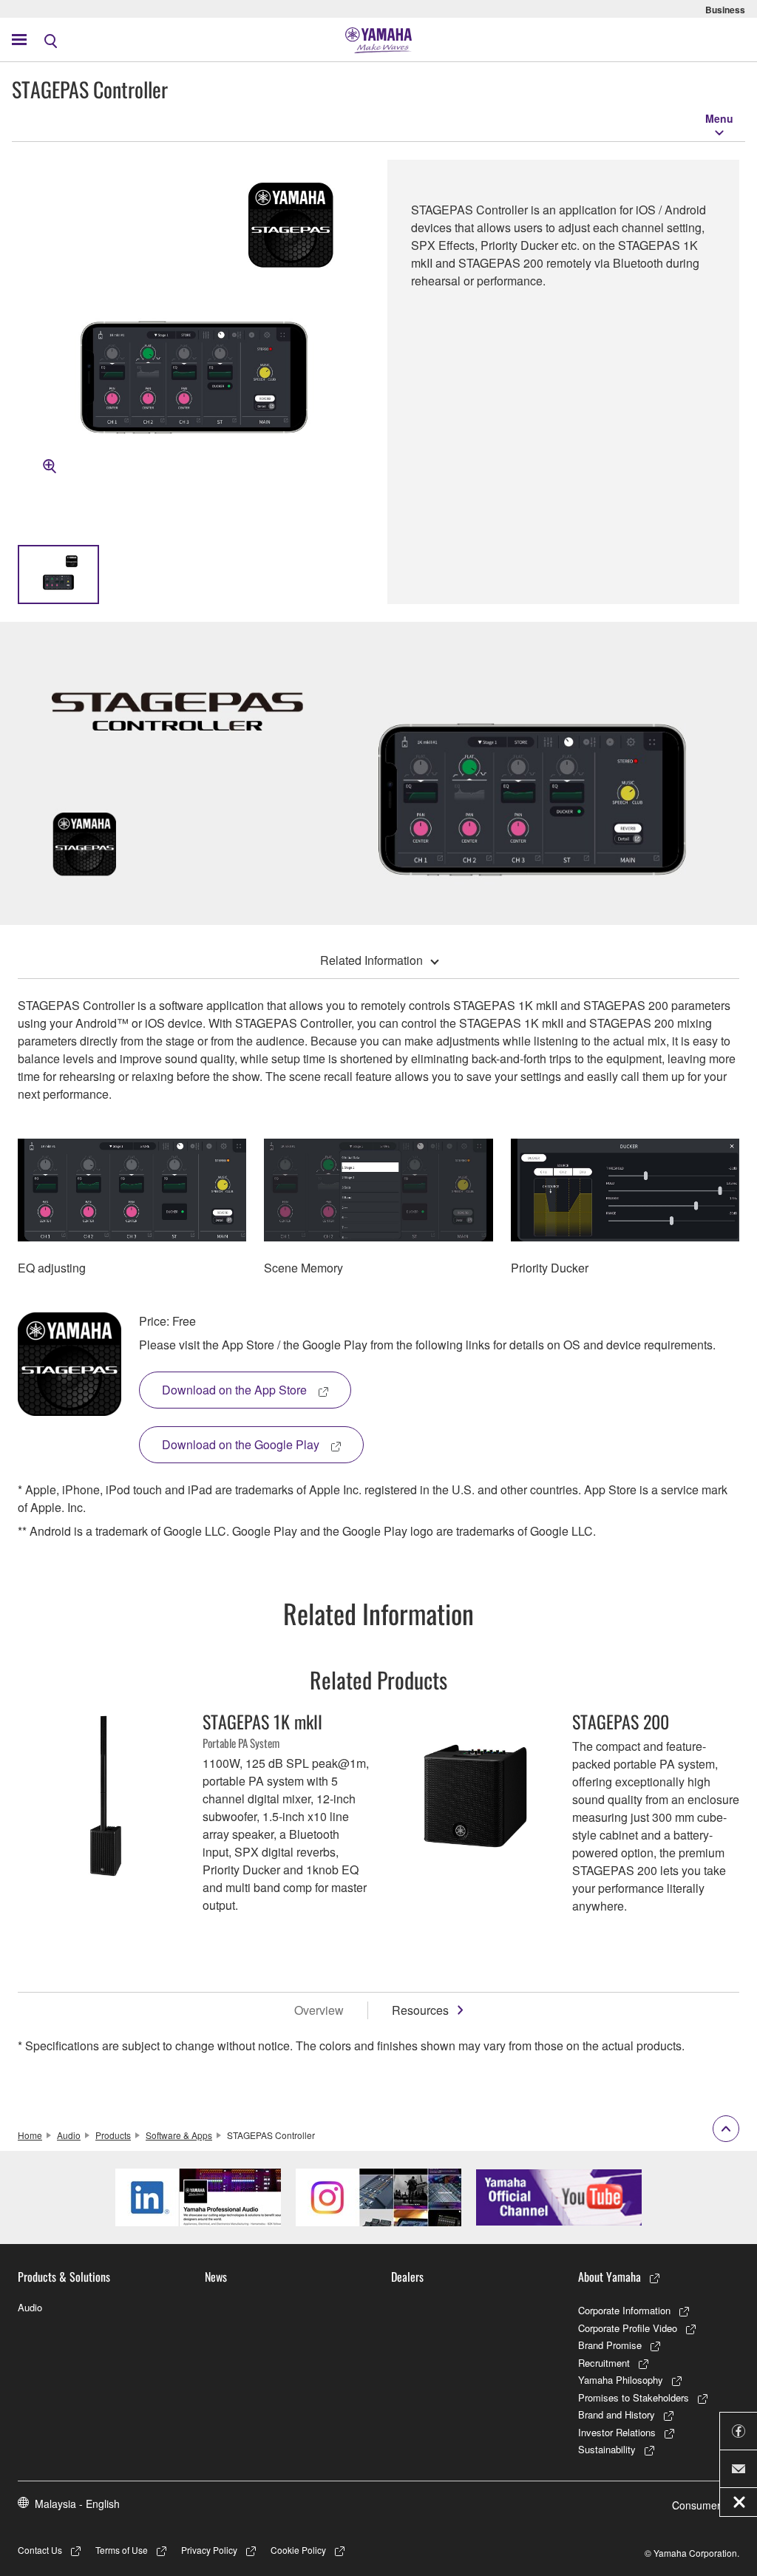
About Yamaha (610, 2277)
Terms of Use (122, 2550)
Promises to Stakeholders (634, 2397)
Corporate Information (624, 2310)
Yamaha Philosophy (621, 2380)
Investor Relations (617, 2432)
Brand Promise (610, 2345)
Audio (69, 2135)
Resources (420, 2010)
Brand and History (617, 2414)
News (216, 2277)
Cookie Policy (298, 2550)
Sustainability (607, 2449)
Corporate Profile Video (628, 2328)
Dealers (407, 2277)
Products (113, 2135)
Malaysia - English (77, 2504)
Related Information (371, 960)
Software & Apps (179, 2135)
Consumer (696, 2505)
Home (30, 2135)
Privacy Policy (209, 2550)
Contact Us (40, 2550)
